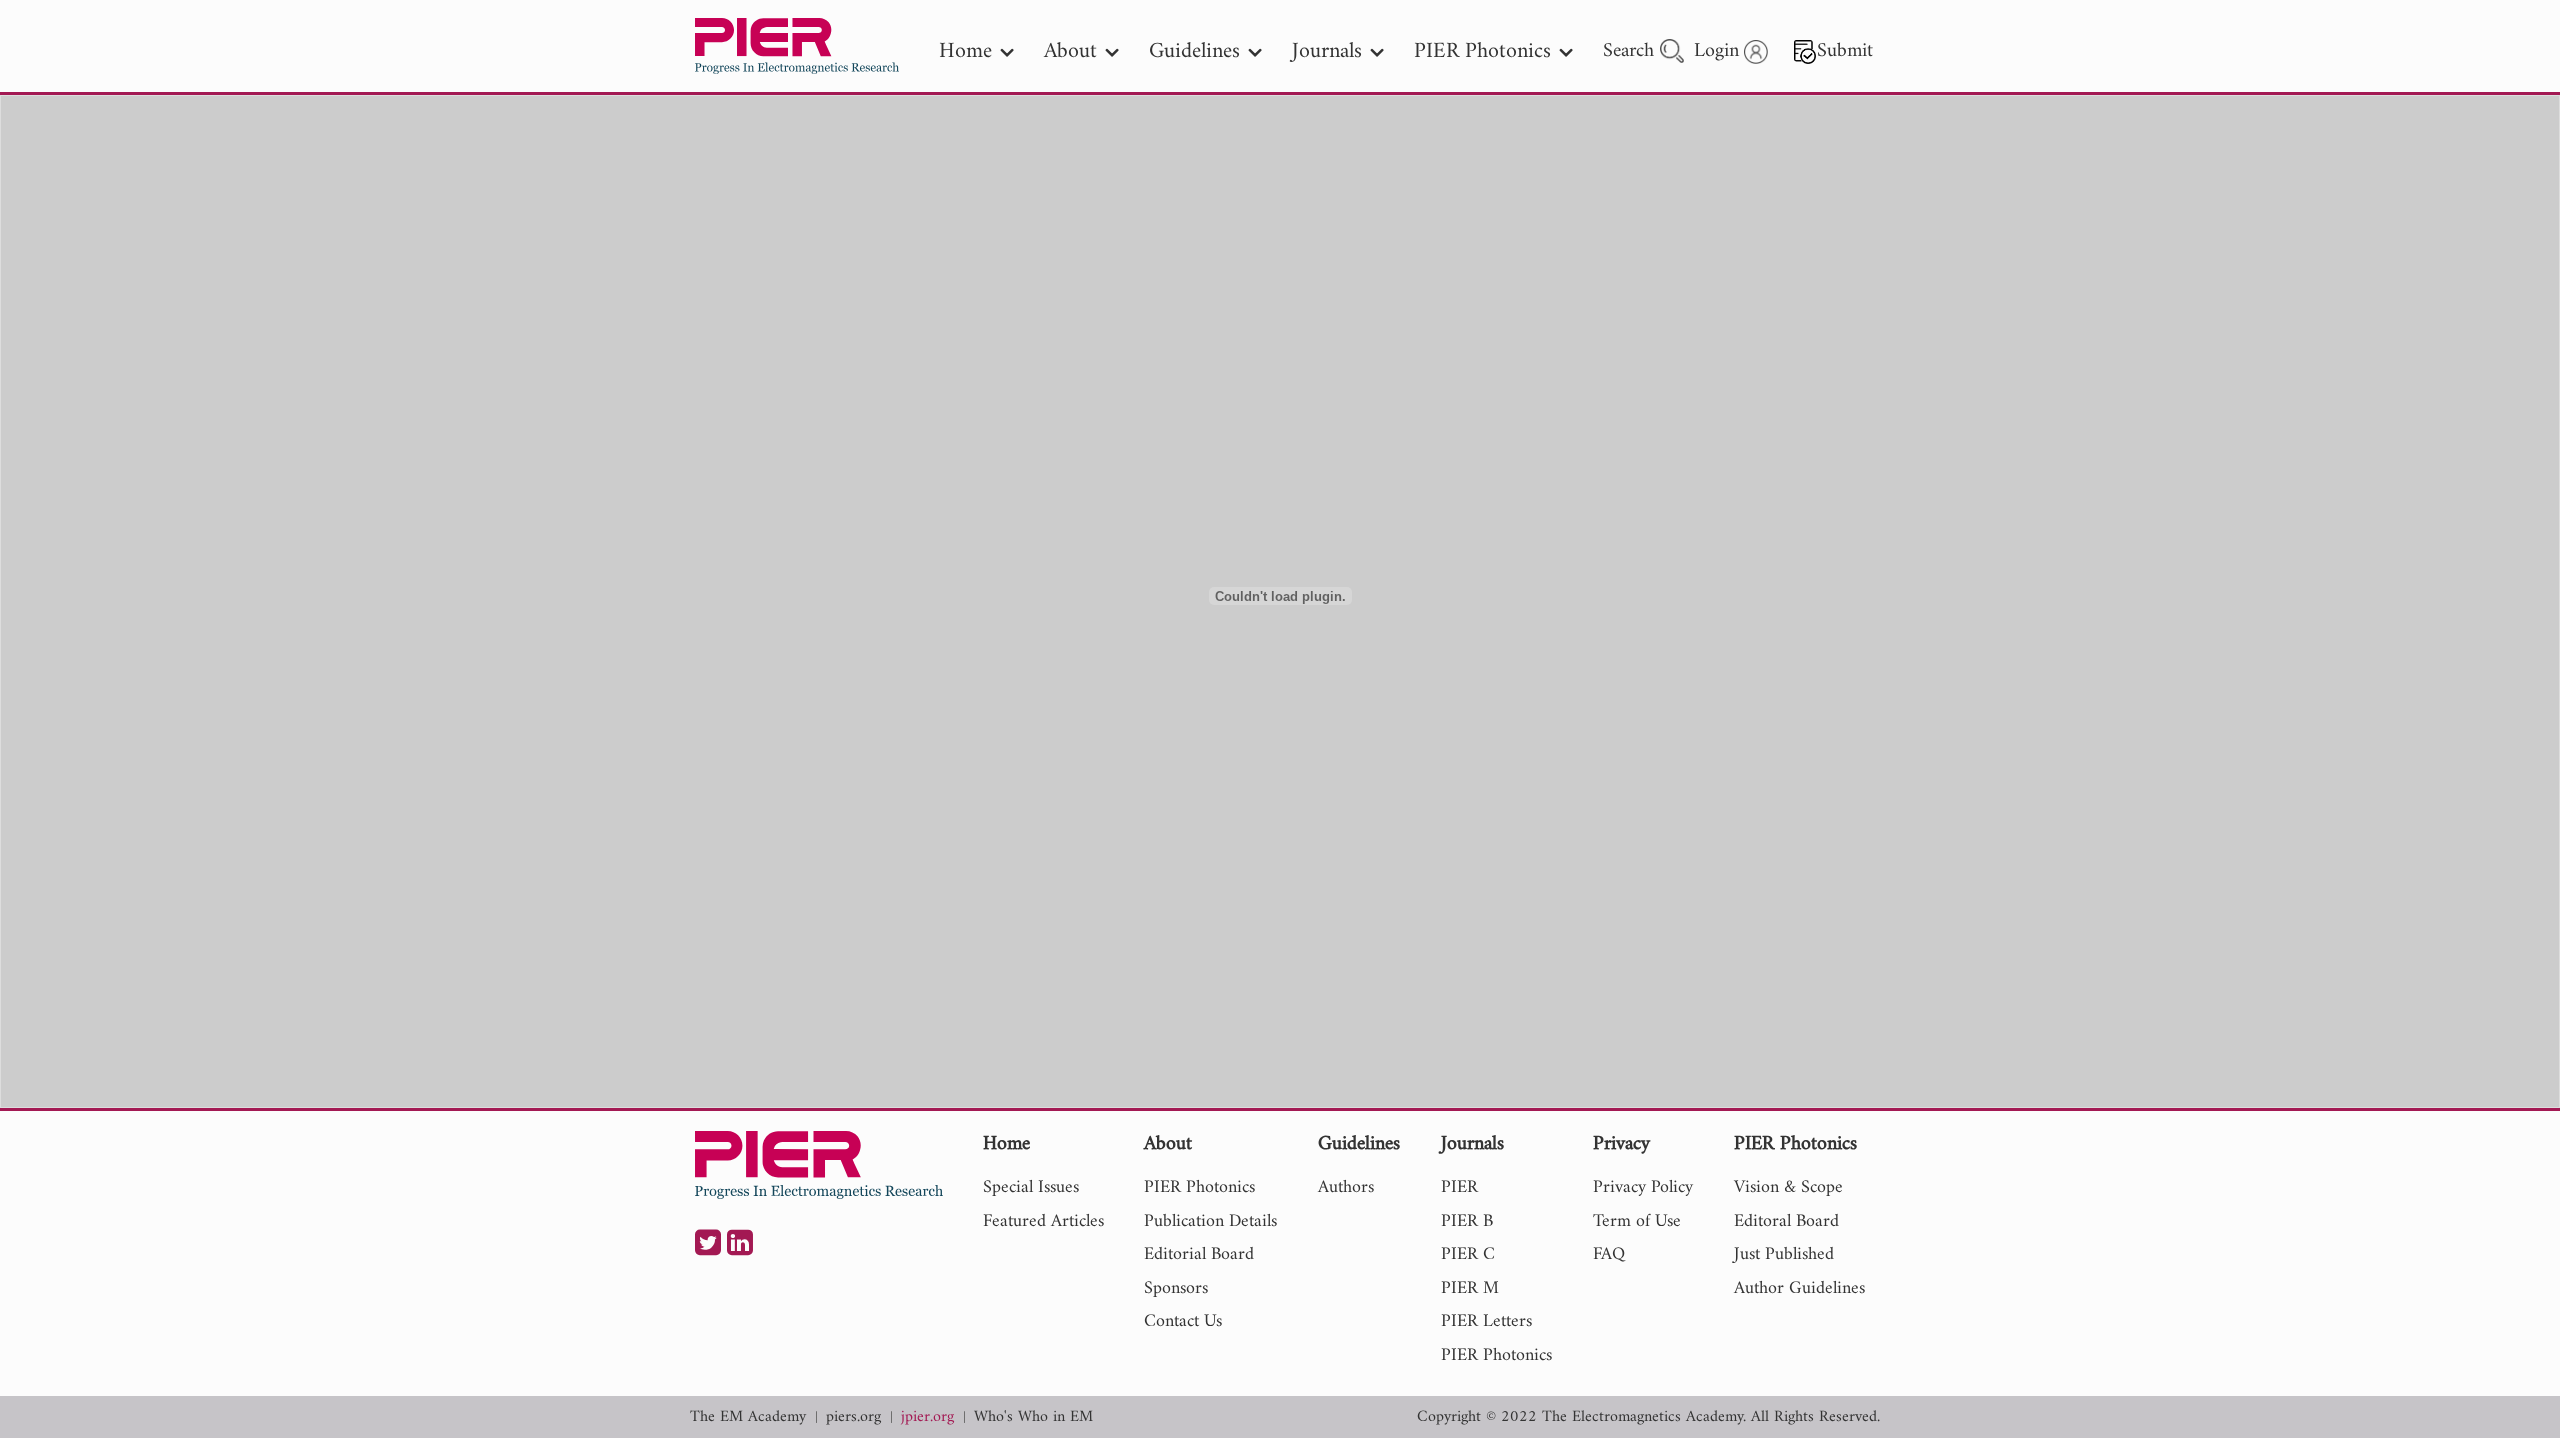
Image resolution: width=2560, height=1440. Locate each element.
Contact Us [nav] (1183, 1321)
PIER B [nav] (1467, 1221)
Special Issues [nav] (1031, 1187)
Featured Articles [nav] (1043, 1221)
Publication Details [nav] (1210, 1221)
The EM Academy (748, 1417)
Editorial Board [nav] (1199, 1254)
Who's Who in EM (1033, 1417)
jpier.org (927, 1417)
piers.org (853, 1417)
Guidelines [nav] (1194, 51)
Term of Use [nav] (1637, 1221)
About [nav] (1070, 51)
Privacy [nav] (1621, 1145)
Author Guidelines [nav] (1799, 1288)
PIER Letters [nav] (1486, 1321)
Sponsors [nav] (1176, 1288)
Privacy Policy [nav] (1643, 1187)
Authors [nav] (1346, 1187)
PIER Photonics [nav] (1482, 51)
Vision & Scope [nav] (1788, 1187)
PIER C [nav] (1468, 1254)
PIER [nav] (1459, 1187)
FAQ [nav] (1609, 1254)
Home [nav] (965, 51)
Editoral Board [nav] (1786, 1221)
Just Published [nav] (1784, 1254)
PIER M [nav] (1470, 1288)
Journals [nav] (1327, 51)
